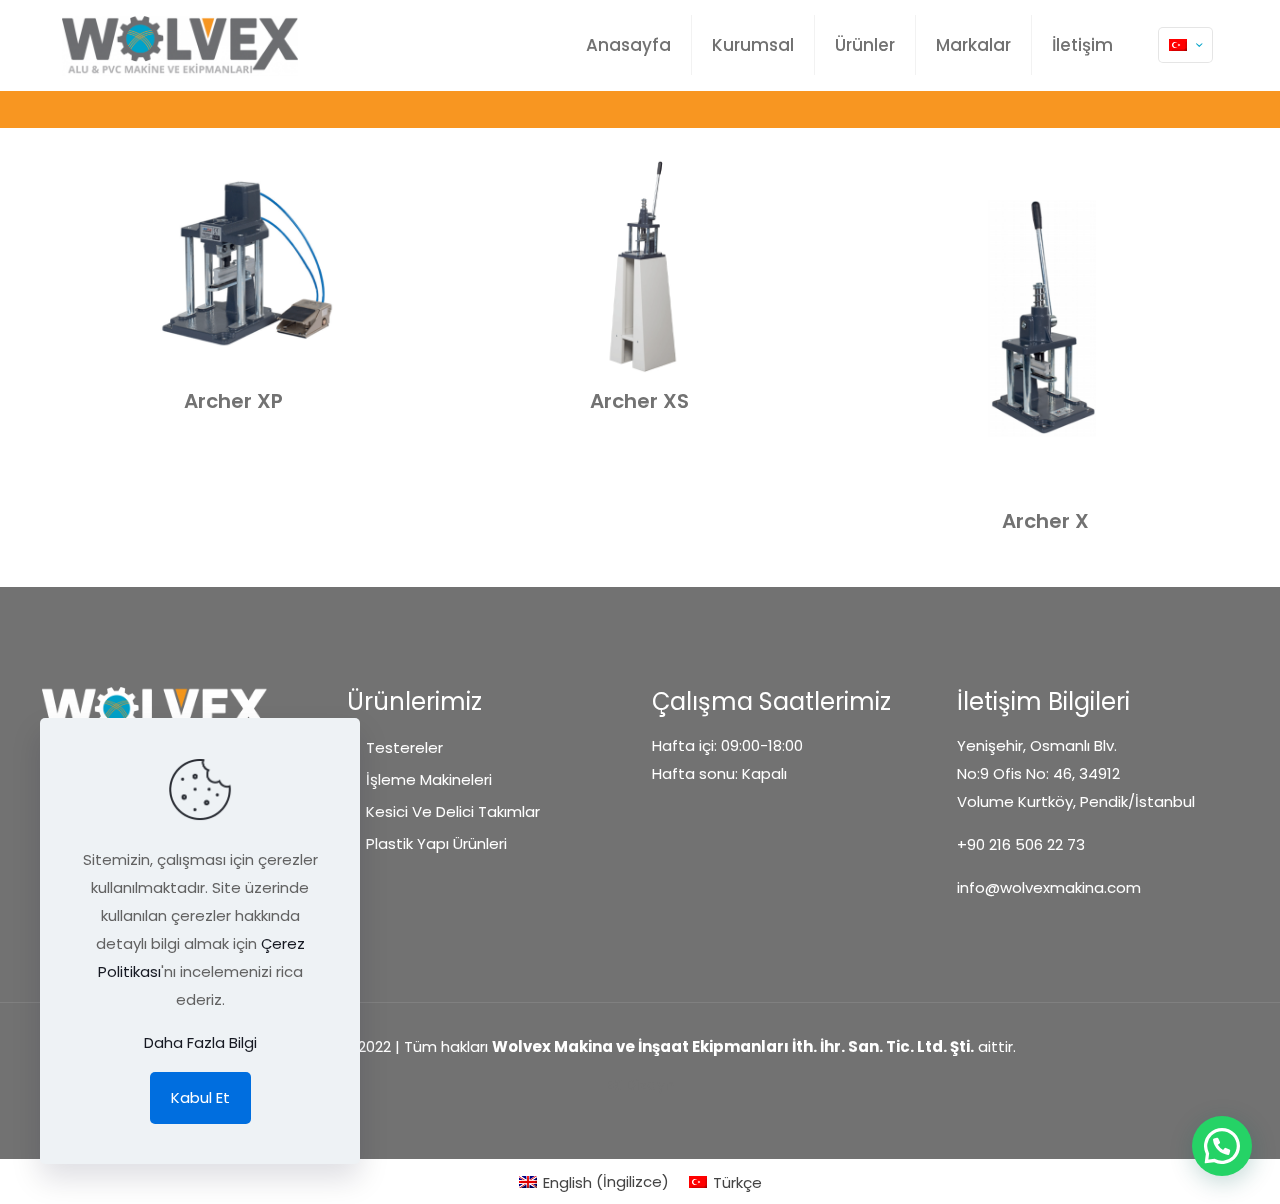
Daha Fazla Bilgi (200, 1042)
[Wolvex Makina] (180, 45)
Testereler (404, 747)
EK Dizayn (640, 1084)
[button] (1222, 1146)
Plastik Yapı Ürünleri (436, 843)
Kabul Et (200, 1097)
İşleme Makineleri (429, 779)
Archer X (1045, 521)
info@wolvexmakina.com (1049, 887)
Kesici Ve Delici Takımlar (453, 811)
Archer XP (233, 401)
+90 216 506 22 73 (1021, 844)
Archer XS (639, 401)
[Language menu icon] (1185, 45)
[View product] (396, 186)
